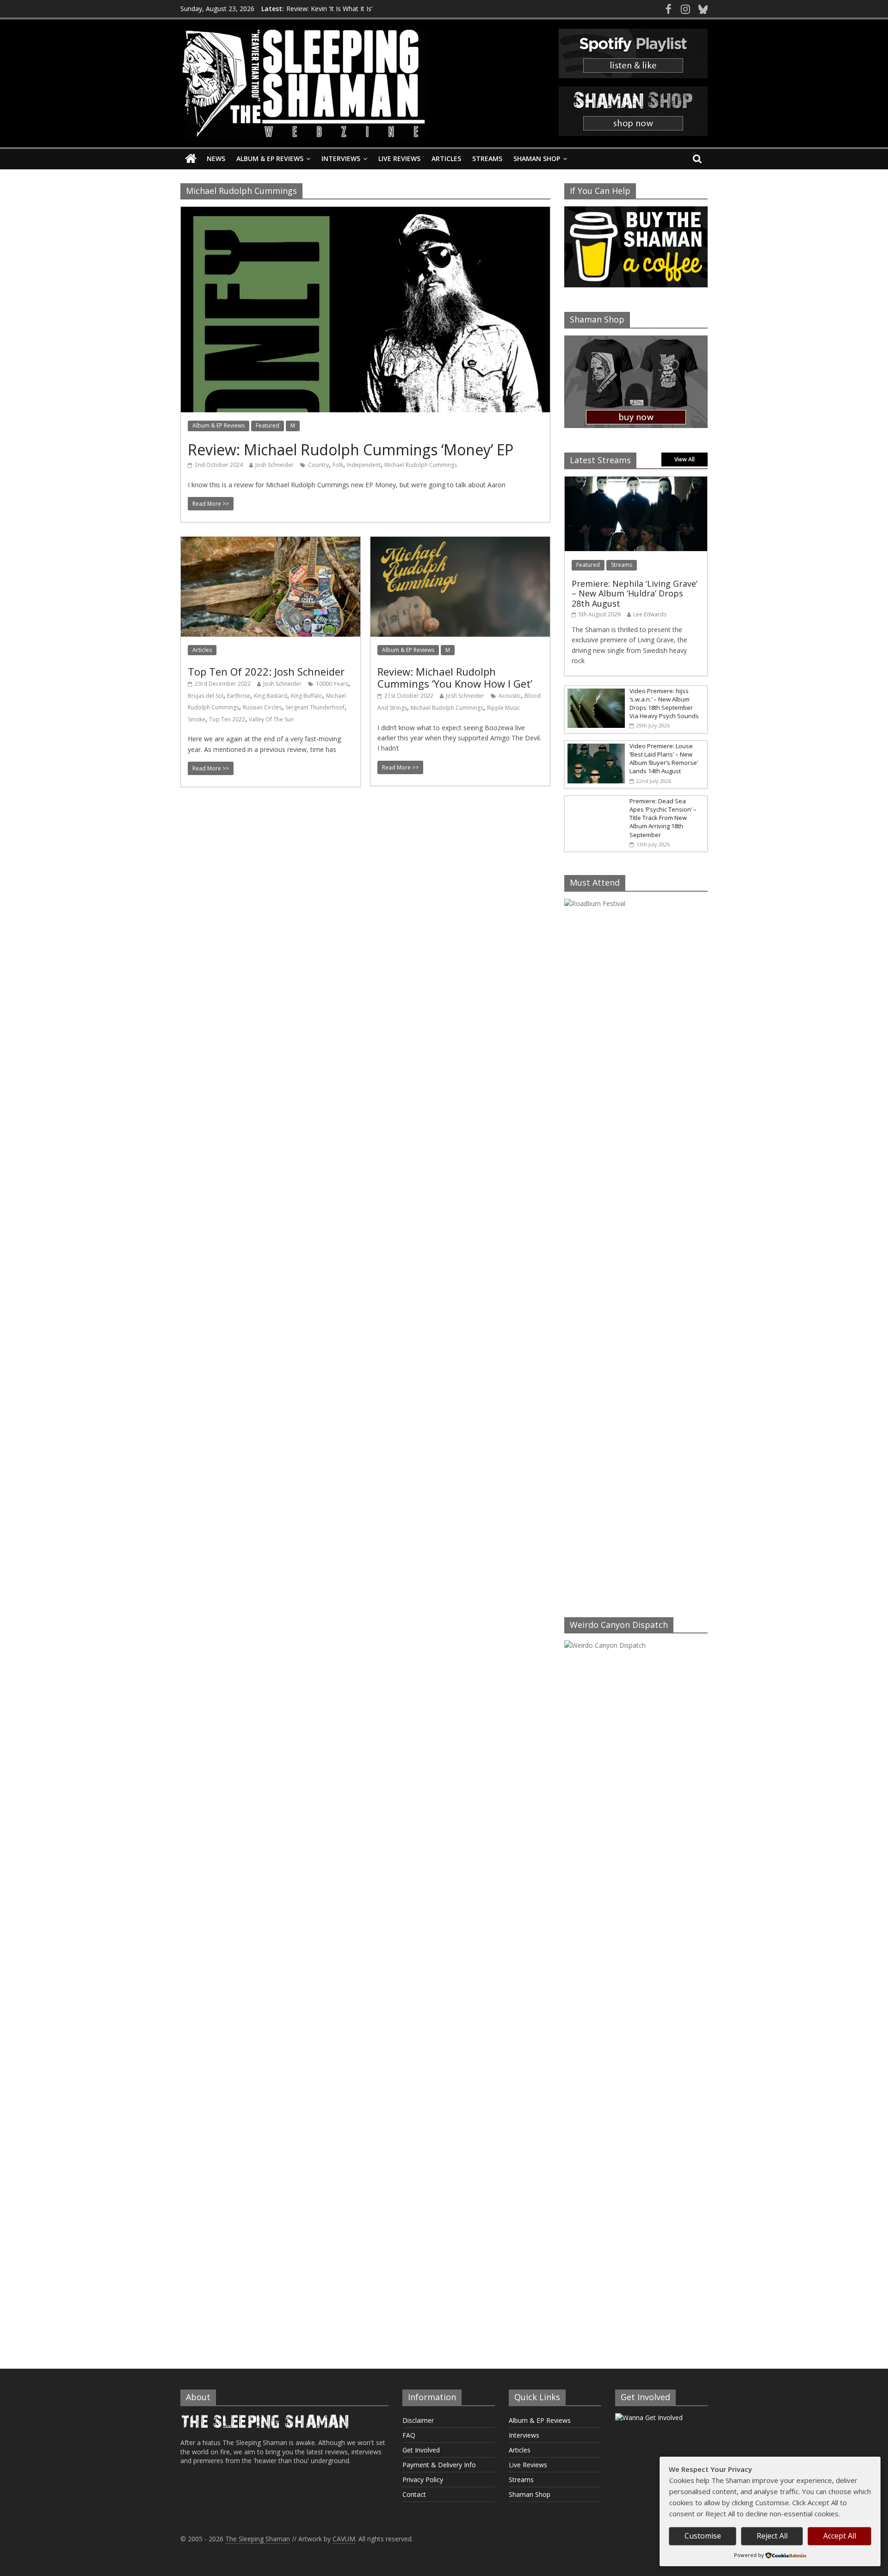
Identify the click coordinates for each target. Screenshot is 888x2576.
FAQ (409, 2435)
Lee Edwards (650, 614)
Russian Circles (262, 707)
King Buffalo (307, 696)
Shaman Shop (537, 158)
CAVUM (344, 2539)
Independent (364, 465)
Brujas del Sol (206, 696)
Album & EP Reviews (270, 158)
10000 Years (332, 684)
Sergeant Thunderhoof (315, 707)
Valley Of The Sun (271, 719)
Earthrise (239, 696)
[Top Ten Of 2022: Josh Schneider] (271, 542)
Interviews (341, 158)
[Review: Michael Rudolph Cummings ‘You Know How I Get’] (460, 542)
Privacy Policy (423, 2480)
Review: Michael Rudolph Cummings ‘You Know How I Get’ (455, 677)
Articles (446, 158)
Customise (703, 2536)
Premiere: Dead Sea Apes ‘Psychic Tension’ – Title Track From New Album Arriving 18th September (663, 818)
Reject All (772, 2536)
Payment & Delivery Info (439, 2465)
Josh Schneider (274, 465)
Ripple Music (503, 708)
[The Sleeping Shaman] (191, 159)
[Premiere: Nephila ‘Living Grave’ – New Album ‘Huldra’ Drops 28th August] (636, 481)
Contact (414, 2494)
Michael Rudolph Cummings (421, 465)
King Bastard (271, 696)
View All (684, 459)
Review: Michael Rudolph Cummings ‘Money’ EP (351, 450)
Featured (268, 425)
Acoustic (510, 696)
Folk (338, 465)
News (216, 158)
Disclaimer (418, 2420)
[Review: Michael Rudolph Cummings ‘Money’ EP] (365, 212)
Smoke (197, 719)
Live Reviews (399, 158)
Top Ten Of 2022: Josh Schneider (266, 671)
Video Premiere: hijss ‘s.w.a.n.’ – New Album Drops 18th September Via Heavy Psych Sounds (664, 704)
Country (318, 465)
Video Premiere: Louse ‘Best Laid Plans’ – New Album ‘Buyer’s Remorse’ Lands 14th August (664, 759)
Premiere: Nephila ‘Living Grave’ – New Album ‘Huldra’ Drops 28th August (635, 593)
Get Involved (421, 2450)
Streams (487, 158)
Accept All (840, 2536)
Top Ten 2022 (227, 719)
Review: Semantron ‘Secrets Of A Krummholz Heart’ (363, 9)
